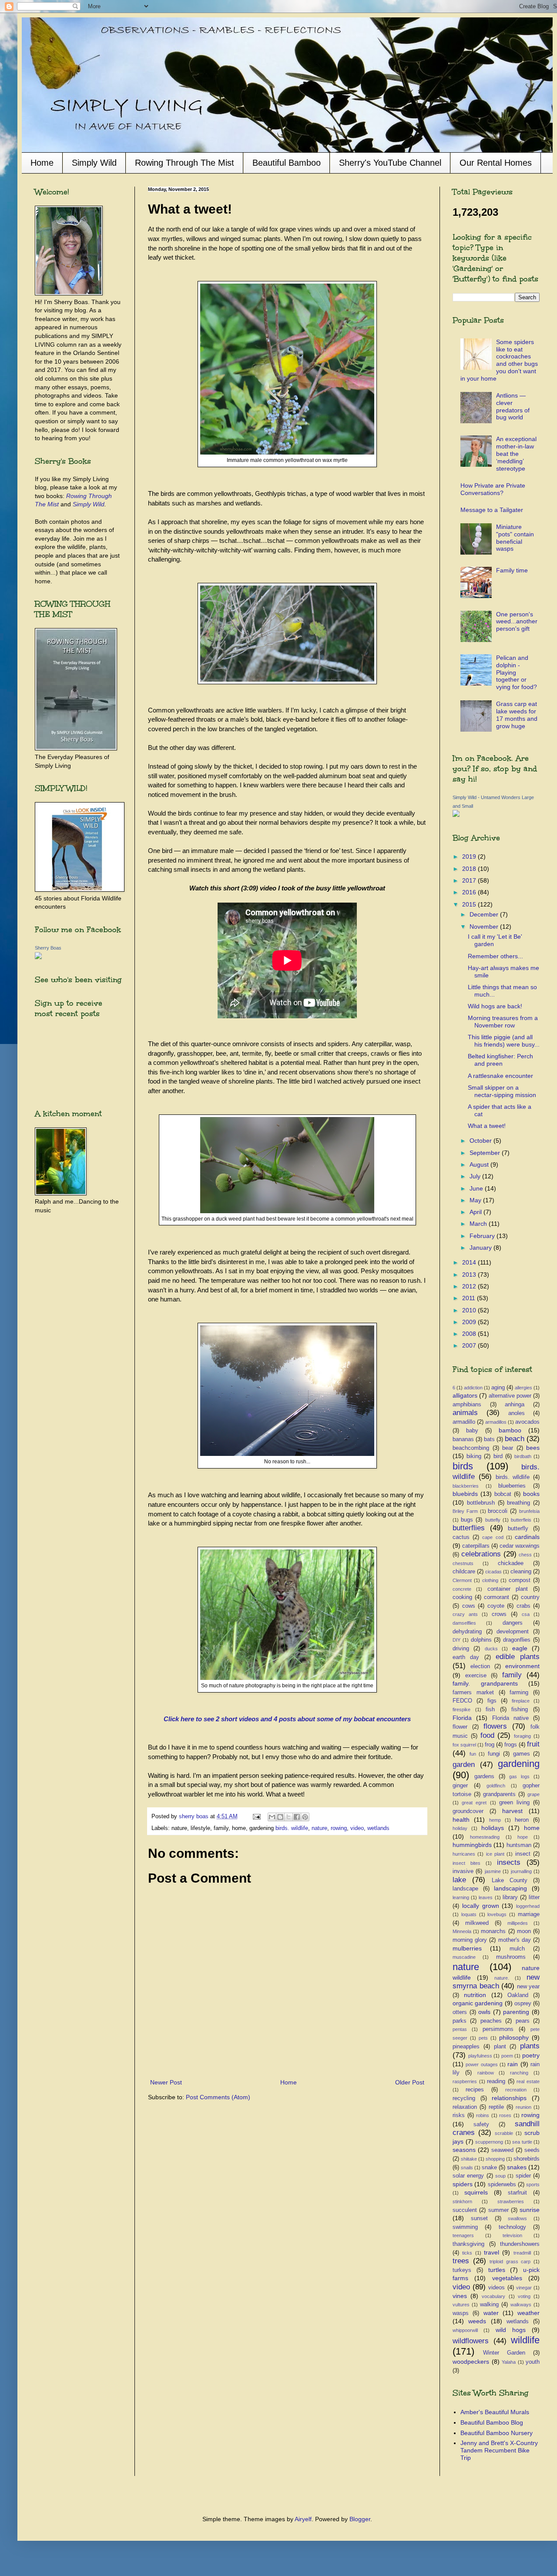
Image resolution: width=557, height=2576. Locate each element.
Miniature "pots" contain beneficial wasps (515, 538)
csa (526, 1614)
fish (490, 1710)
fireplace (521, 1701)
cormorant (497, 1597)
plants (530, 2046)
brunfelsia (529, 1511)
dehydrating (467, 1632)
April (476, 1212)
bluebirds (465, 1494)
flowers (495, 1726)
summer (498, 2210)
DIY (456, 1640)
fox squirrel (464, 1745)
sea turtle (522, 2142)
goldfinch (496, 1786)
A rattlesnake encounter (500, 1076)
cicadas (493, 1572)
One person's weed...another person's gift (517, 622)
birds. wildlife (292, 1828)
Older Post (410, 2082)
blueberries (512, 1486)
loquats (469, 1914)
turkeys (462, 2270)
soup (500, 2176)
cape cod (493, 1537)
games (522, 1754)
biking (474, 1456)
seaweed (502, 2150)
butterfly (518, 1529)
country (530, 1597)
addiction (473, 1388)
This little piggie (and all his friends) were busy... (504, 1041)
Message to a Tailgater (492, 510)
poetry (531, 2055)
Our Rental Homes (496, 163)
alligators (465, 1395)
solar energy (468, 2176)
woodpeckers (471, 2362)
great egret (474, 1803)
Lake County (510, 1880)
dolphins (481, 1640)
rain (513, 2064)
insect (523, 1854)
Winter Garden (504, 2353)
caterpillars (476, 1546)
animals (465, 1413)
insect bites (466, 1863)
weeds (477, 2321)
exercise (476, 1676)
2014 (470, 1262)
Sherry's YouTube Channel (390, 163)
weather (528, 2313)
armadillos (496, 1422)
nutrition (475, 1995)
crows (499, 1614)
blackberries (466, 1486)
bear (508, 1448)
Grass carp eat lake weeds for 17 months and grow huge (517, 715)
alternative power (510, 1396)
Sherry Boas (48, 948)
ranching (519, 2073)
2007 (470, 1345)
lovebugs (497, 1914)
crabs (523, 1606)
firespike (461, 1710)
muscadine (464, 1957)
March (479, 1224)
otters (460, 2012)
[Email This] (272, 1817)
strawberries (511, 2201)
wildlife (525, 2340)
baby (472, 1431)
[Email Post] (256, 1817)
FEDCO (462, 1701)
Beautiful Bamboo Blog (492, 2422)
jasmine (493, 1871)
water (491, 2313)
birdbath (523, 1456)
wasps (461, 2313)
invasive (463, 1871)
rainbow (486, 2073)
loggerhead (528, 1906)
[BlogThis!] (280, 1817)
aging (498, 1388)
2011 (470, 1298)
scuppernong (489, 2142)
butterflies (469, 1528)
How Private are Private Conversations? (493, 489)
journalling (521, 1871)
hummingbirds (472, 1845)
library (510, 1897)
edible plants (518, 1657)
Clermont (462, 1580)
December (485, 914)
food (487, 1735)
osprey (523, 2004)
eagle (520, 1648)
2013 (470, 1275)
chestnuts (463, 1563)
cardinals (527, 1537)
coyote (496, 1606)
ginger (460, 1786)
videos (497, 2288)
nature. (502, 1978)
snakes (517, 2167)
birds (463, 1466)
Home (42, 163)
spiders (463, 2184)
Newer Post (166, 2082)
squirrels (476, 2192)
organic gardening (478, 2003)
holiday (460, 1828)
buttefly (493, 1520)
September (486, 1153)
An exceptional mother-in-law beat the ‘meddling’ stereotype (516, 453)
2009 (470, 1322)
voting (524, 2296)
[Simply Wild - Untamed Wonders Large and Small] (456, 815)
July (476, 1176)
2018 (470, 869)
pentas (460, 2029)
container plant (508, 1589)
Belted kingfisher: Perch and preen (500, 1060)
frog (490, 1745)
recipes (475, 2090)
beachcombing (471, 1448)
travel (492, 2252)
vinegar (524, 2288)
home (532, 1828)
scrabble (504, 2133)
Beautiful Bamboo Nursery (497, 2433)
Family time (512, 570)
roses (505, 2115)
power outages (482, 2064)
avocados (527, 1422)
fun (473, 1754)
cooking (462, 1597)
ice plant (495, 1854)
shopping (495, 2159)
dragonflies (517, 1640)
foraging (522, 1736)
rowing (339, 1828)
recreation (516, 2090)
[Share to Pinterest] (305, 1817)
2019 (470, 856)
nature (319, 1828)
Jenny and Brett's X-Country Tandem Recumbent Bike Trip (499, 2450)
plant (500, 2047)
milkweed (477, 1923)
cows (469, 1606)
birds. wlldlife (513, 1477)
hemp (495, 1820)
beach (515, 1439)
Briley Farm (465, 1511)
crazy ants (465, 1614)
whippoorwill (465, 2330)
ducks (491, 1649)
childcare (464, 1572)
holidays (493, 1828)
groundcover (468, 1811)
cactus (461, 1537)
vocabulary (493, 2296)
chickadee (511, 1563)
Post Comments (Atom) (218, 2097)
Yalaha (509, 2362)
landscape (465, 1889)
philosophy (514, 2037)
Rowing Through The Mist (185, 163)
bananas (463, 1439)
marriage (529, 1914)
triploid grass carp (510, 2262)
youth (533, 2362)
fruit (533, 1744)
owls (484, 2012)
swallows (517, 2218)
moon (524, 1931)
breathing (518, 1503)
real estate (528, 2081)
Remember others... (495, 956)
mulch (517, 1949)
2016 (470, 892)
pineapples (466, 2047)
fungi (494, 1754)
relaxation (465, 2107)
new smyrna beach (496, 1982)
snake (489, 2168)
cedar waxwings (520, 1546)
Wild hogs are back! (495, 1006)
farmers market (473, 1693)
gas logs (519, 1776)
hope (523, 1837)
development (513, 1632)
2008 (470, 1334)
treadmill (522, 2253)
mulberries (467, 1948)
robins (483, 2115)
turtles (497, 2270)
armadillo (464, 1422)
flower (460, 1727)
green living (514, 1803)
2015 (470, 904)
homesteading (485, 1837)
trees (461, 2261)
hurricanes (464, 1854)
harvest (512, 1811)
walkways (521, 2305)
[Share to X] (289, 1817)
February (483, 1236)
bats (489, 1439)
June (477, 1188)
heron (522, 1820)
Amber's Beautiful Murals (495, 2412)
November (485, 927)
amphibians (467, 1405)
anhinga (515, 1405)
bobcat (503, 1494)
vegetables (507, 2278)
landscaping (510, 1888)
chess (525, 1555)
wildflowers (471, 2341)
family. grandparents (485, 1683)
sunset (479, 2218)
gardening (519, 1764)
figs (492, 1701)
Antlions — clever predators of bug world (513, 406)
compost (520, 1580)
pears (523, 2021)
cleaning (521, 1572)
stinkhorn (462, 2201)
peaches (491, 2021)
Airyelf (303, 2519)
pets (483, 2038)
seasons (464, 2150)
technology (512, 2227)
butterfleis (521, 1520)
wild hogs (511, 2330)
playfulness (480, 2056)
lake (459, 1880)
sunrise (530, 2210)
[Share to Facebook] (297, 1817)
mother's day (515, 1940)
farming (519, 1693)
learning (461, 1897)
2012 (470, 1286)
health (461, 1820)
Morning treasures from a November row (503, 1022)
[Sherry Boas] (38, 957)
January (482, 1248)
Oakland (518, 1995)
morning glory (470, 1940)
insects (509, 1862)
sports (533, 2185)
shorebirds (527, 2159)
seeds (532, 2150)
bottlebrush (481, 1503)
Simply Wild (94, 163)
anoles (517, 1413)
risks (459, 2115)
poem (507, 2056)
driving (461, 1649)
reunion (523, 2107)
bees (533, 1448)
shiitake (469, 2159)
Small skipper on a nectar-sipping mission (502, 1091)
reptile (496, 2107)
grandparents (499, 1794)
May (476, 1200)
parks (460, 2021)
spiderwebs (502, 2185)
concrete (462, 1589)
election (480, 1666)
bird (498, 1456)
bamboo (510, 1430)
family (512, 1675)
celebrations (481, 1554)
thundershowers (520, 2244)
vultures (461, 2305)
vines (460, 2296)
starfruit (517, 2193)
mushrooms (511, 1957)
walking (489, 2305)
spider (523, 2176)
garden (464, 1765)
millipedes (518, 1923)
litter (534, 1897)
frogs (511, 1745)
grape (534, 1794)
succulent (465, 2210)
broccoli (498, 1511)
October (482, 1141)
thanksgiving (468, 2244)
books (531, 1494)
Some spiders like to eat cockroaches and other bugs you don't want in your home (499, 360)
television (512, 2235)
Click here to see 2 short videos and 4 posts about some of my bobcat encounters (287, 1719)
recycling (464, 2098)
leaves (486, 1897)
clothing (490, 1580)
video (357, 1828)
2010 (470, 1310)
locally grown (481, 1906)
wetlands (378, 1828)
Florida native (510, 1718)
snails (467, 2168)
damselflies (464, 1623)
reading (496, 2081)
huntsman (519, 1845)
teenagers (463, 2235)
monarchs (493, 1931)
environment (522, 1666)
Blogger (360, 2519)
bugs (467, 1520)
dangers (513, 1623)
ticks (467, 2253)
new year (528, 1987)
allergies (523, 1388)
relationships (509, 2098)
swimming (465, 2227)
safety (481, 2124)
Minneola (462, 1931)
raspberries (465, 2081)
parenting (516, 2012)
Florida (462, 1718)
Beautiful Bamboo (287, 163)
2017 (470, 880)
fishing (520, 1710)
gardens (484, 1776)
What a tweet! (487, 1126)
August (480, 1164)
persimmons (498, 2029)
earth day (466, 1657)
